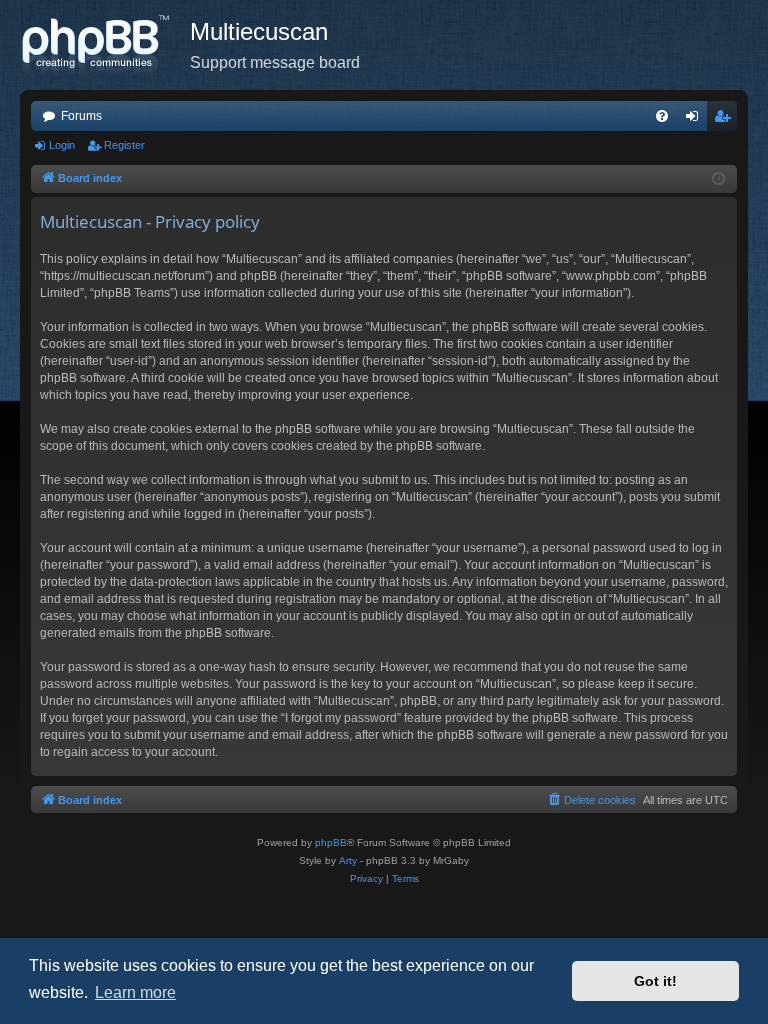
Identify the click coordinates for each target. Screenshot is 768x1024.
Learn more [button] (135, 992)
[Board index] (105, 45)
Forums (81, 116)
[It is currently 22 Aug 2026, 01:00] (718, 179)
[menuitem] (662, 116)
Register (124, 145)
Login (62, 145)
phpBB (331, 842)
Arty (348, 860)
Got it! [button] (655, 981)
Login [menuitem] (696, 120)
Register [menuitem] (726, 120)
